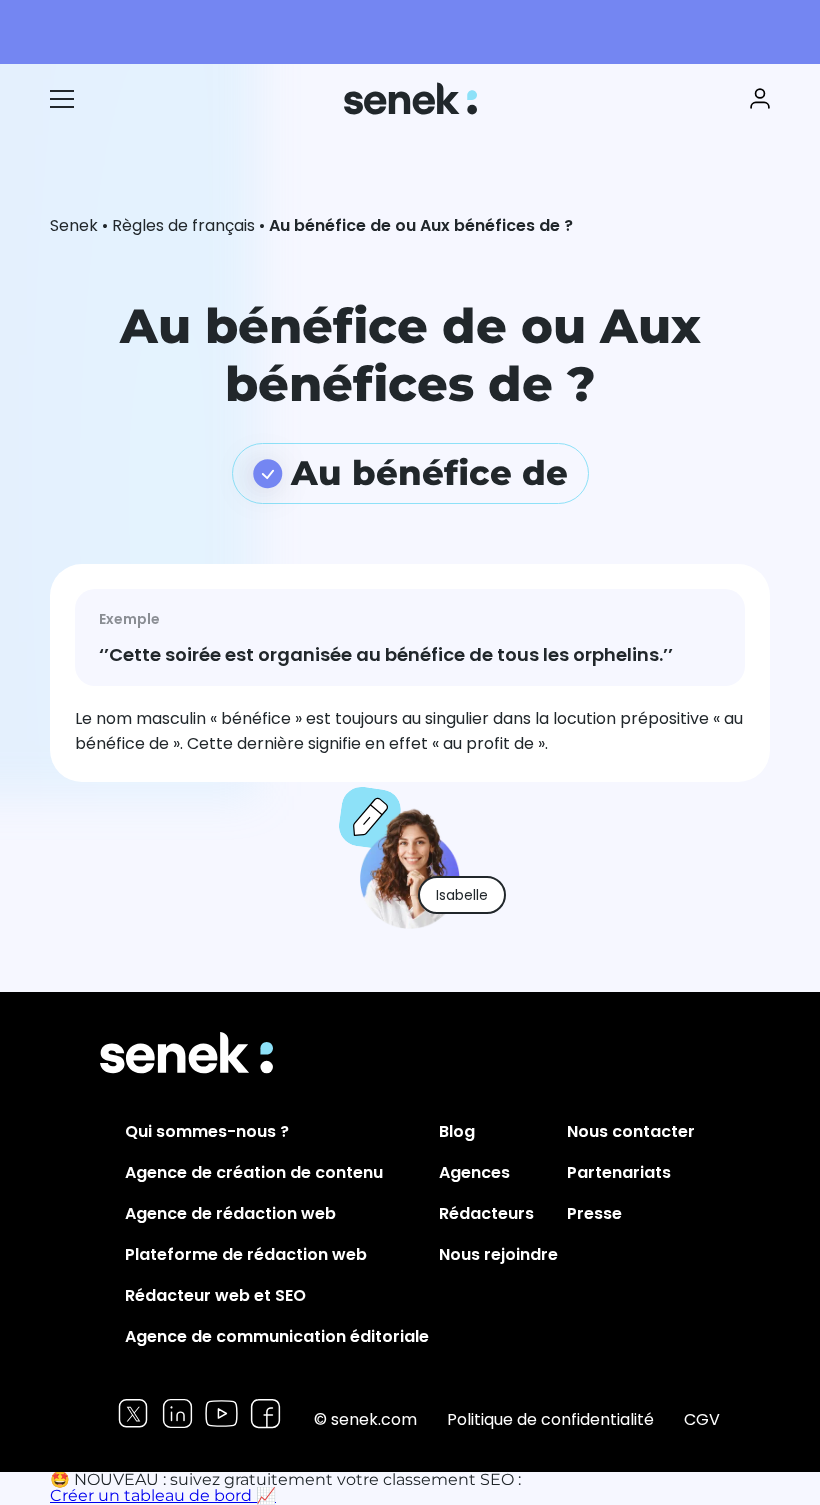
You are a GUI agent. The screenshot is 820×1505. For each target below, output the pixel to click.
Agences (474, 1172)
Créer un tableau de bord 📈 (163, 1495)
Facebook (265, 1413)
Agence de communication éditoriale (277, 1336)
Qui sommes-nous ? (207, 1131)
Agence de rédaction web (230, 1213)
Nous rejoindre (498, 1254)
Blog (457, 1131)
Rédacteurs (486, 1213)
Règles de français (183, 225)
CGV (702, 1419)
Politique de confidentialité (550, 1419)
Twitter (133, 1413)
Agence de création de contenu (254, 1172)
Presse (594, 1213)
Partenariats (619, 1172)
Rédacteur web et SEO (215, 1295)
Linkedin (177, 1413)
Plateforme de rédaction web (246, 1254)
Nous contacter (631, 1131)
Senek (412, 98)
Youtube (221, 1413)
